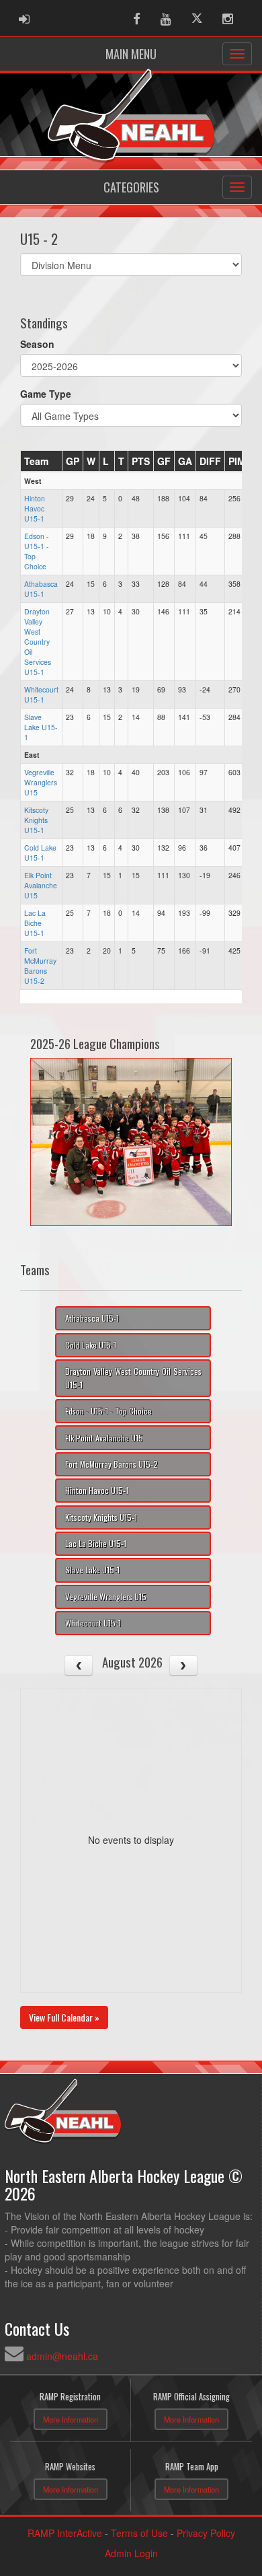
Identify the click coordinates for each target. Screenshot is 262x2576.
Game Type (46, 394)
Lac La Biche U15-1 (35, 923)
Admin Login (131, 2553)
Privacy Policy (206, 2533)
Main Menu (131, 54)
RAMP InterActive (65, 2533)
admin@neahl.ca (62, 2356)
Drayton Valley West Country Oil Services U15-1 (38, 642)
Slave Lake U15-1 (41, 727)
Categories (131, 187)
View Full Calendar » (64, 2017)
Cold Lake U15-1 (40, 853)
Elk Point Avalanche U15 (41, 885)
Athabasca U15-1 (41, 589)
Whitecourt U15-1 (41, 694)
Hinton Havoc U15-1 (35, 508)
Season (37, 344)
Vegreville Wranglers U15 (41, 782)
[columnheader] (42, 461)
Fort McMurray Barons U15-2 (40, 966)
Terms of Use (139, 2533)
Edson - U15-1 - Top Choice (108, 1411)
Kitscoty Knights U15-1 (36, 820)
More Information (71, 2419)
